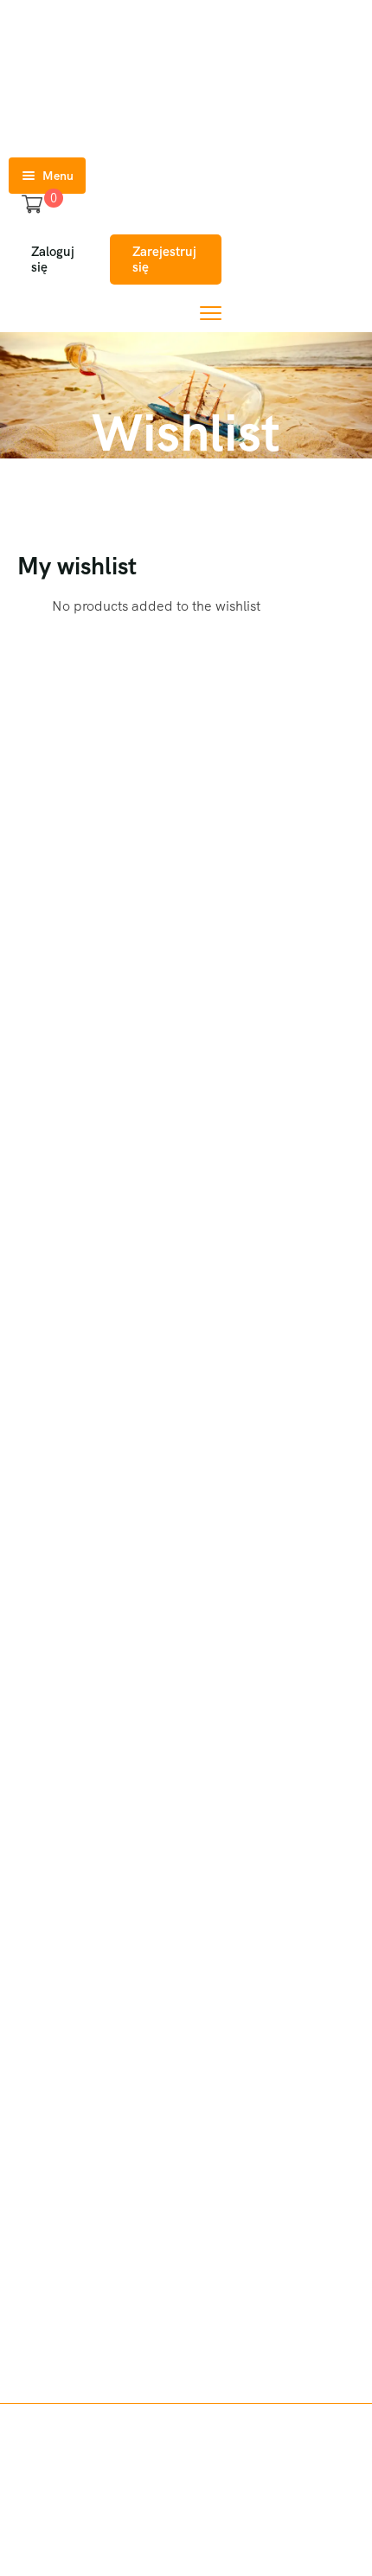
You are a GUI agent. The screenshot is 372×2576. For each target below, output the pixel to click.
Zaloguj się (53, 260)
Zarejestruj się (164, 260)
